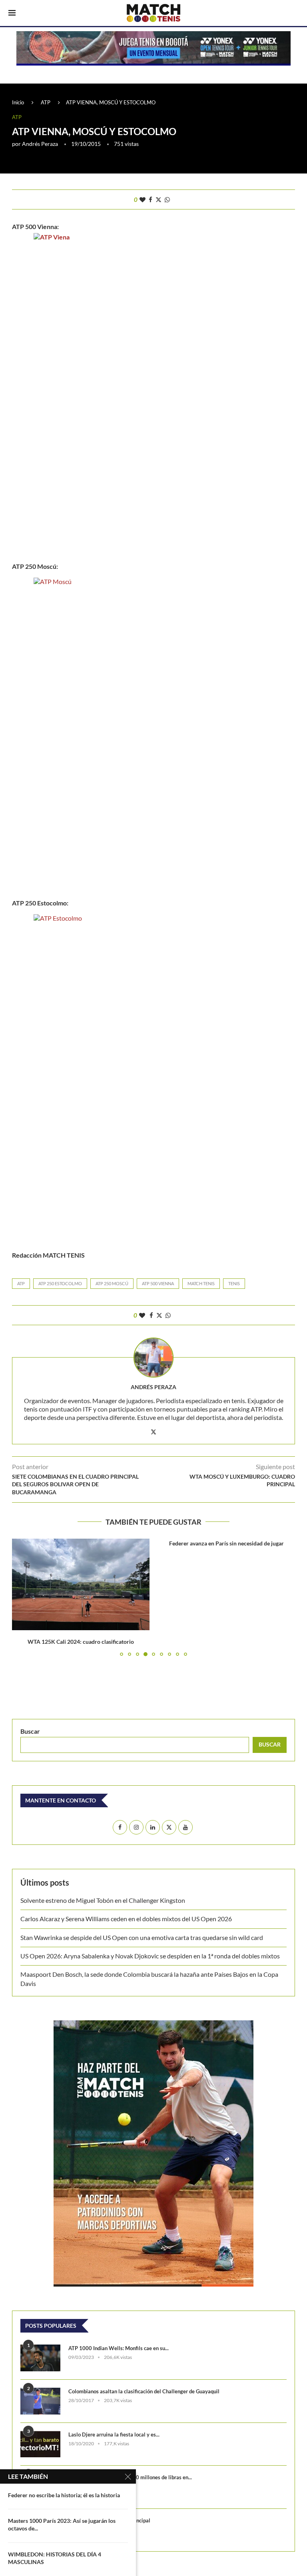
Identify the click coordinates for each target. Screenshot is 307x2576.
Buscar (30, 1731)
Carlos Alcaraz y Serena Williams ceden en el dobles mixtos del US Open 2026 (126, 1919)
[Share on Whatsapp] (167, 199)
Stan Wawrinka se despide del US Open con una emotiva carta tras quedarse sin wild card (142, 1937)
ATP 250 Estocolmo (60, 1283)
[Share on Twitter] (158, 199)
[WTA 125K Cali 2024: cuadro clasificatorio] (81, 1584)
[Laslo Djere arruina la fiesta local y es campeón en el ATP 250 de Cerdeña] (40, 2444)
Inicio (18, 102)
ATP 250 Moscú (112, 1283)
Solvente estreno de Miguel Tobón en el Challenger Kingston (103, 1900)
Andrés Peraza (40, 144)
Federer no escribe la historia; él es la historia (64, 2495)
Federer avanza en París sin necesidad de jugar (226, 1543)
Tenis (234, 1283)
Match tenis (201, 1283)
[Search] (295, 14)
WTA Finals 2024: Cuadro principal (109, 2520)
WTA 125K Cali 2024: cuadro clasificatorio (81, 1642)
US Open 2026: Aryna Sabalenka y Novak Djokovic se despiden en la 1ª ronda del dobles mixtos (150, 1956)
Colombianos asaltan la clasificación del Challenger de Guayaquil (144, 2391)
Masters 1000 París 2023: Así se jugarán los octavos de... (62, 2524)
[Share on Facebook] (151, 199)
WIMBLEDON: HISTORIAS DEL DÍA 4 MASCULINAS (55, 2558)
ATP (46, 102)
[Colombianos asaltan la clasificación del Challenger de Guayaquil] (40, 2401)
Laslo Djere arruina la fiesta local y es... (114, 2434)
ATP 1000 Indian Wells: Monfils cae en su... (119, 2348)
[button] (23, 1597)
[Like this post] (143, 199)
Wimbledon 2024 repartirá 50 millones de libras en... (130, 2477)
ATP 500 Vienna (158, 1283)
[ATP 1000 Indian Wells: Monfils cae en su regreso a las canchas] (40, 2358)
